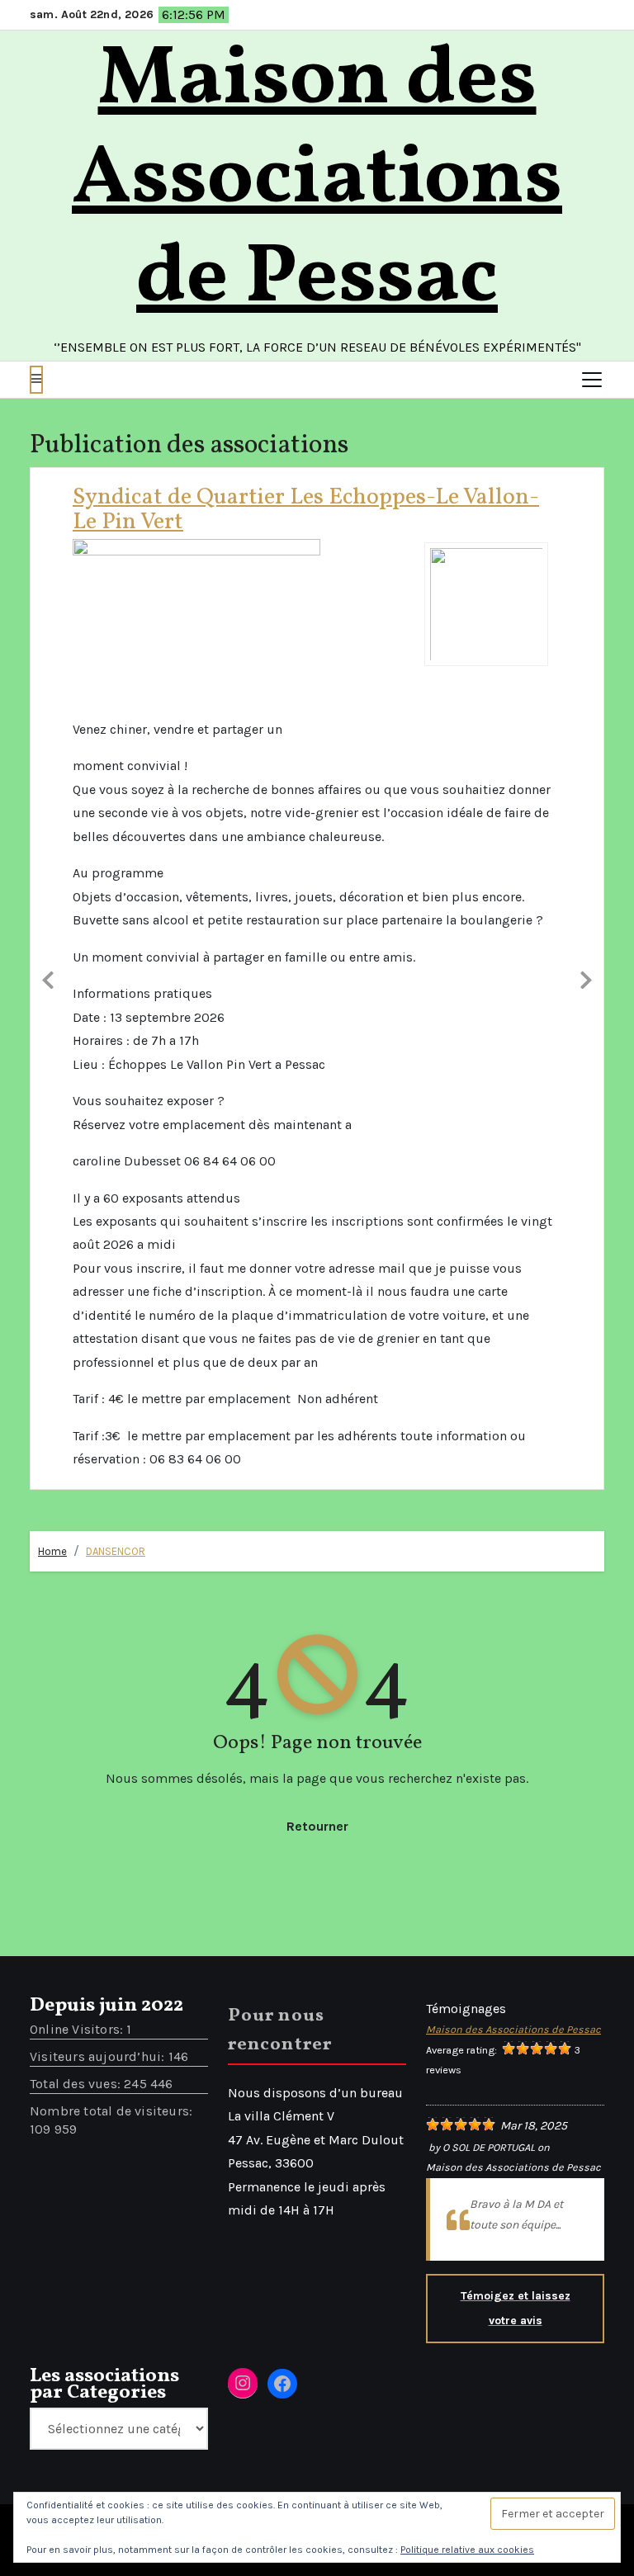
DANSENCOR (116, 985)
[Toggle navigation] (592, 380)
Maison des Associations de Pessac (317, 180)
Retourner (317, 1259)
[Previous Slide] (48, 694)
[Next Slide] (586, 694)
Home (52, 985)
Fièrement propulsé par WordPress (156, 1961)
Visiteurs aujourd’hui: (99, 1489)
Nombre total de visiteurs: (113, 1544)
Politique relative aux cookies (467, 2550)
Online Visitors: (78, 1462)
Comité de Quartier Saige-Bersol (361, 497)
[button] (36, 380)
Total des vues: (77, 1517)
